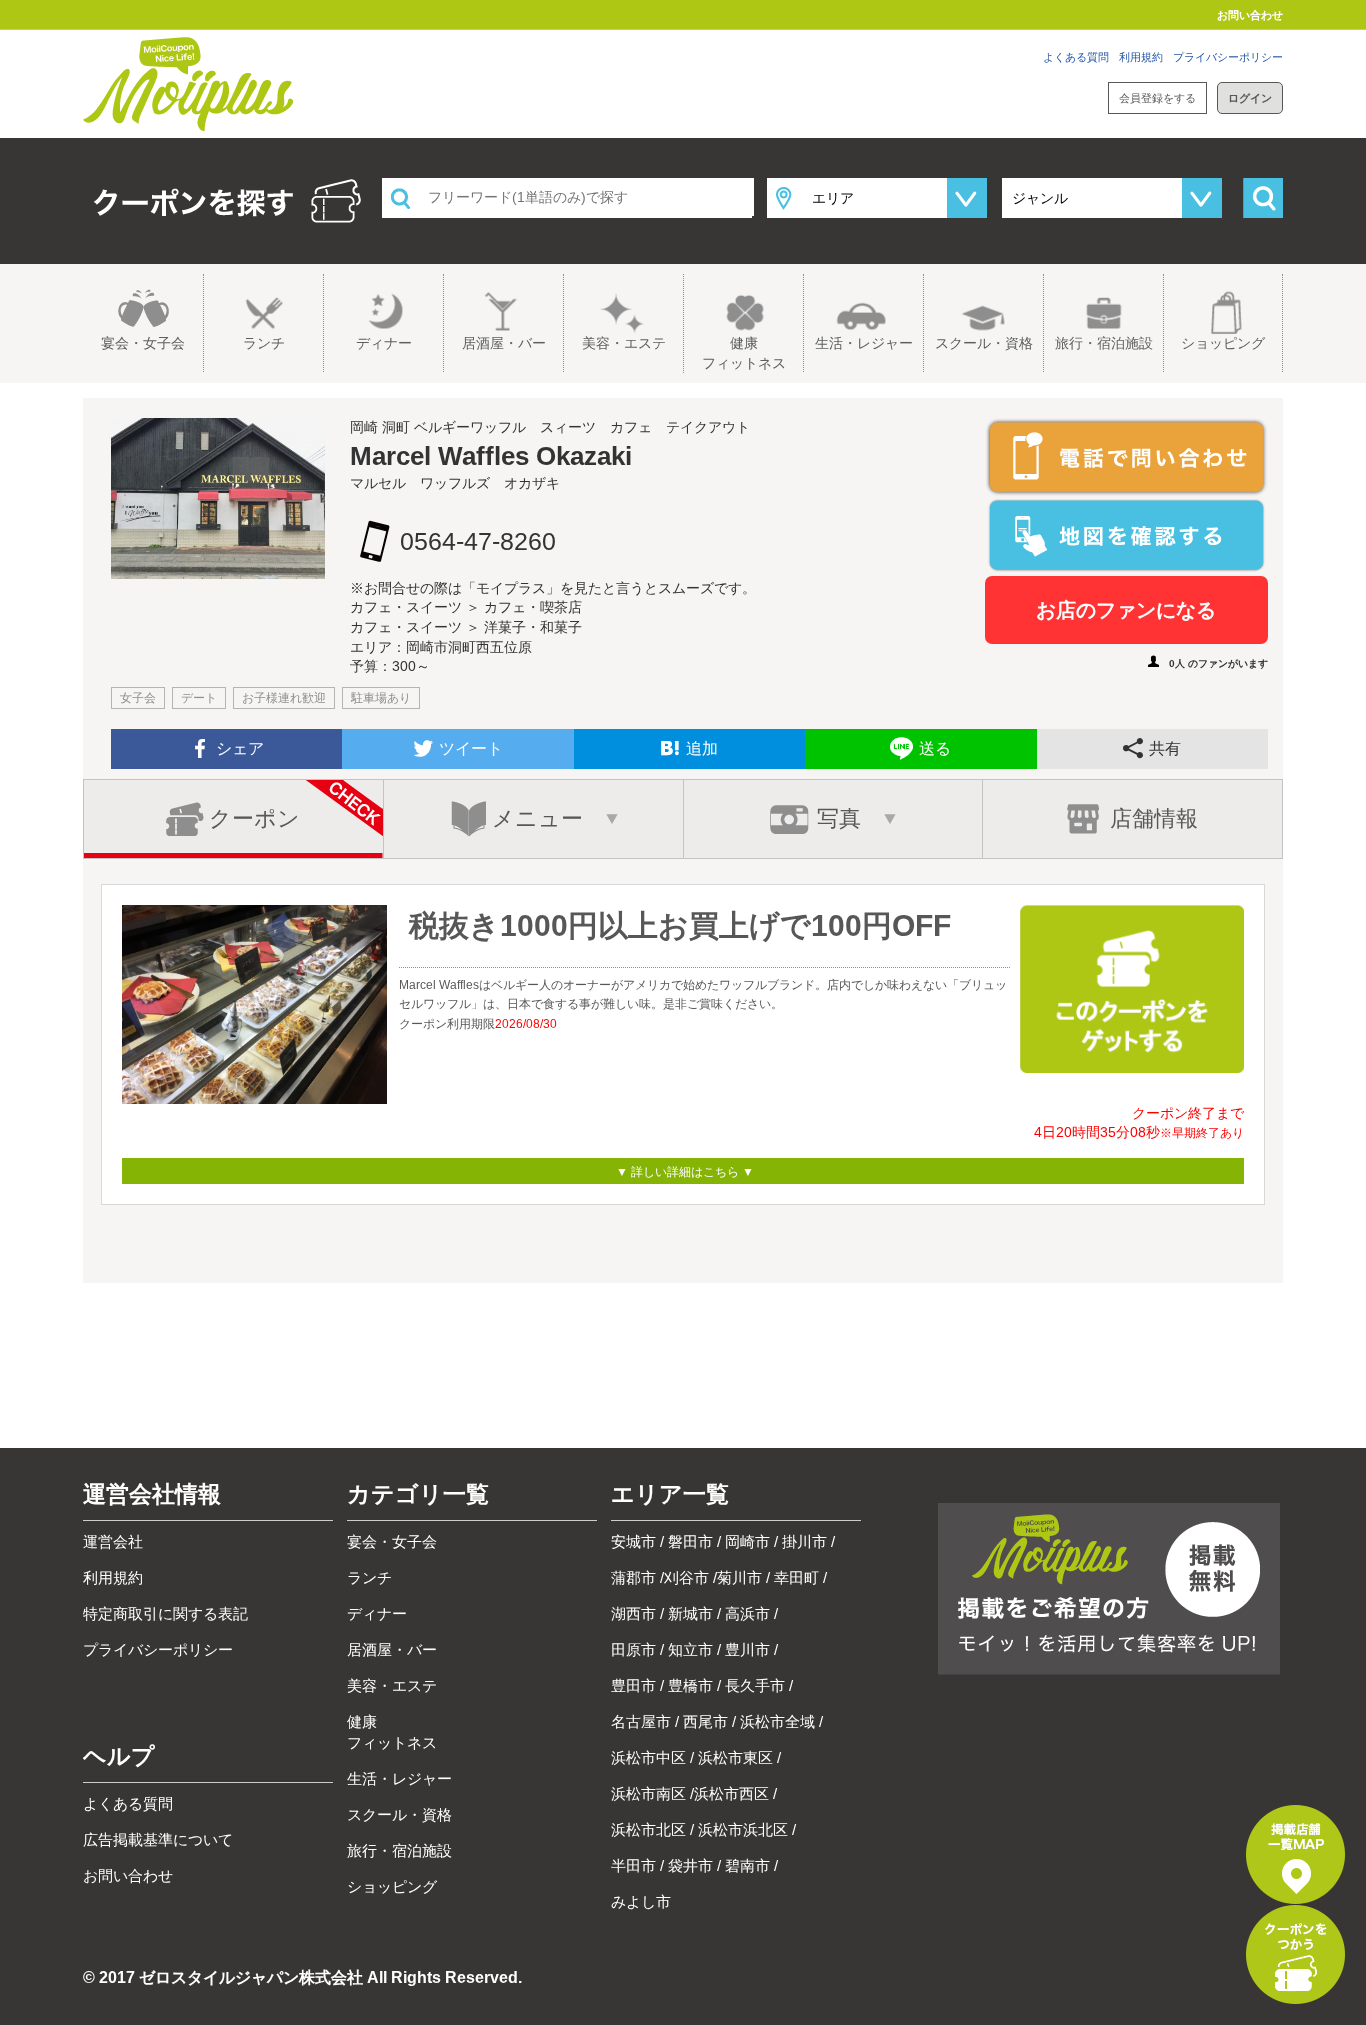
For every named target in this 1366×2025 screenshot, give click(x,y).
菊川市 (739, 1577)
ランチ (264, 343)
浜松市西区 (731, 1793)
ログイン (1250, 98)
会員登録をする (1157, 98)
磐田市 (690, 1541)
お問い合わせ (1250, 15)
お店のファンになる (1126, 610)
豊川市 (747, 1649)
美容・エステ (624, 343)
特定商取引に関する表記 (165, 1613)
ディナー (384, 343)
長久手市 (755, 1685)
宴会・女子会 (143, 343)
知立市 (690, 1649)
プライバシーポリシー (1228, 57)
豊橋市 (690, 1685)
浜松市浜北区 (743, 1829)
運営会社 (113, 1541)
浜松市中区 (648, 1757)
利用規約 (1141, 57)
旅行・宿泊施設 (1104, 343)
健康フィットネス (744, 353)
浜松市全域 (777, 1721)
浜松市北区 (648, 1829)
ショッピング (1223, 343)
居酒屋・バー (504, 343)
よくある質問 (1076, 57)
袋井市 (690, 1865)
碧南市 (747, 1865)
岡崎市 (747, 1541)
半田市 (633, 1865)
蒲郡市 (633, 1577)
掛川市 (804, 1541)
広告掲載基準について (158, 1839)
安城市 (633, 1541)
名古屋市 (641, 1721)
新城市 (690, 1613)
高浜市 (747, 1613)
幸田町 (796, 1577)
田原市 (633, 1649)
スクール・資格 (984, 343)
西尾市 (705, 1721)
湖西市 (633, 1613)
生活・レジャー (864, 343)
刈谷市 (686, 1577)
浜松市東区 (735, 1757)
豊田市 (633, 1685)
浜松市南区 (648, 1793)
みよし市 (641, 1901)
